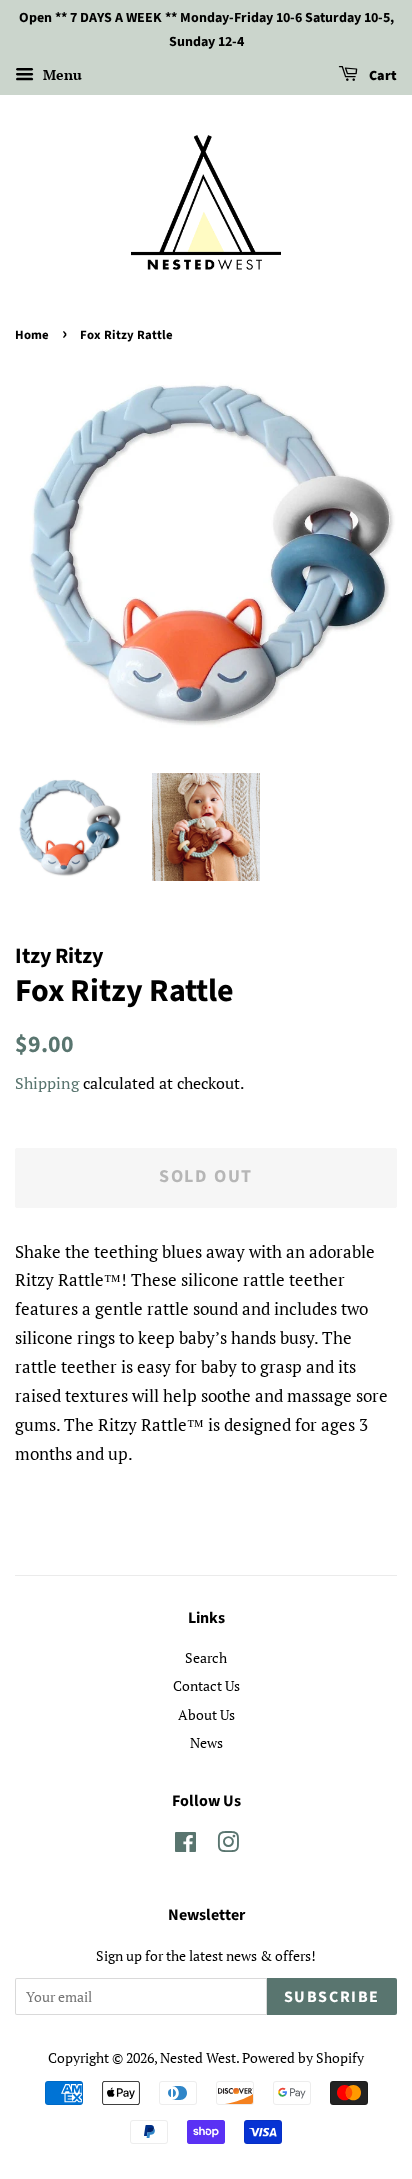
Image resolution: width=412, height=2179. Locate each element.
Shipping (47, 1083)
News (206, 1742)
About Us (206, 1714)
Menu (60, 74)
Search (206, 1657)
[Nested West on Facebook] (185, 1845)
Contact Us (206, 1685)
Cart (381, 76)
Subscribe (332, 1997)
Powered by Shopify (303, 2057)
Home (32, 335)
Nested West (198, 2057)
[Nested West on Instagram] (228, 1845)
